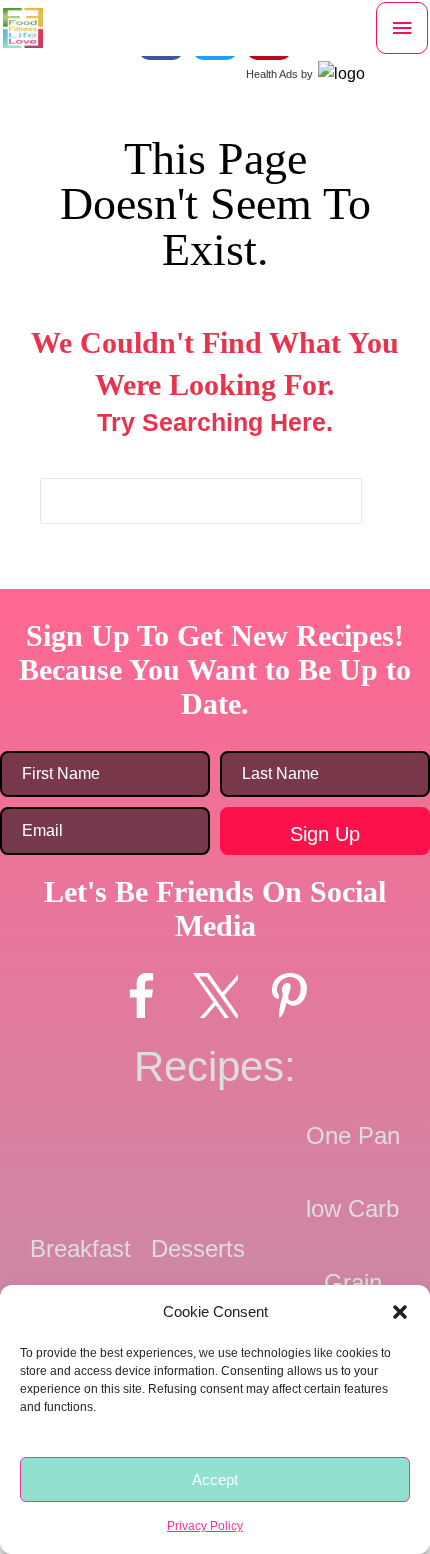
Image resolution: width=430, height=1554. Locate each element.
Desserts (198, 1248)
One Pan (353, 1135)
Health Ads (272, 74)
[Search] (346, 501)
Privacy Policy (205, 1526)
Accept (215, 1479)
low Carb (352, 1208)
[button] (400, 1312)
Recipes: (215, 1066)
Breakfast (80, 1248)
